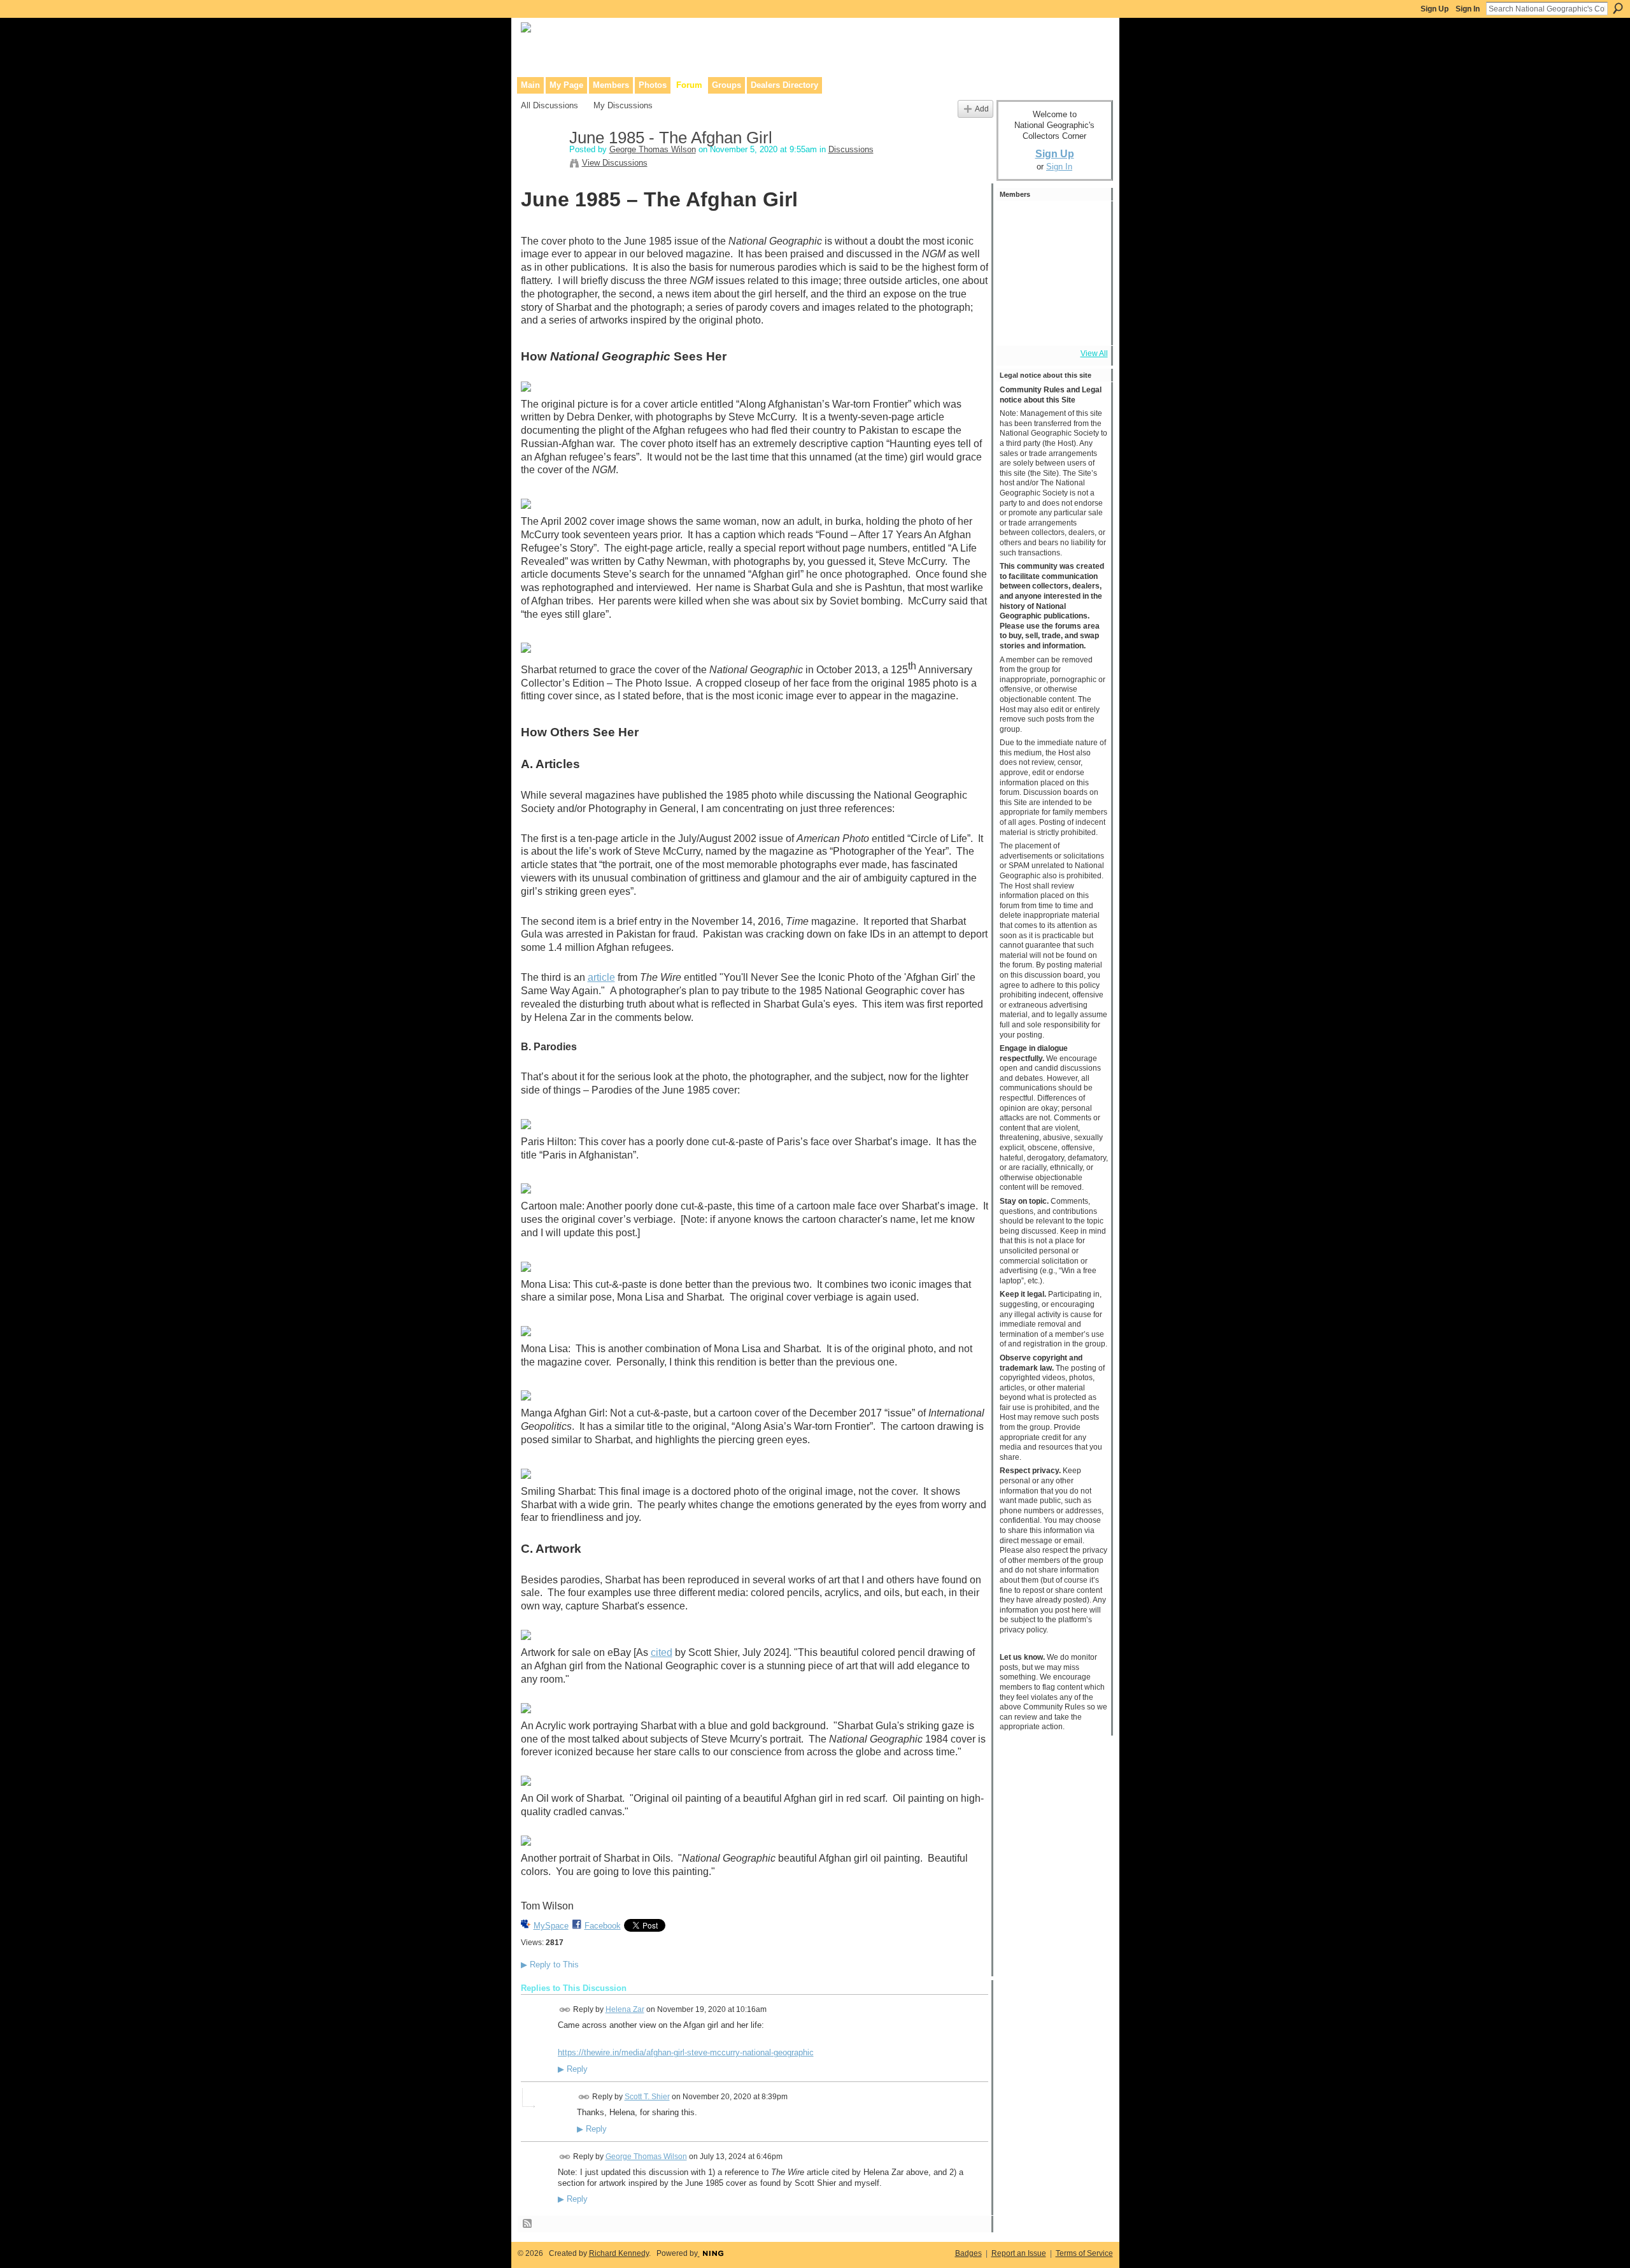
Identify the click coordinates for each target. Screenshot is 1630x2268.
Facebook (603, 1926)
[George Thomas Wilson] (541, 165)
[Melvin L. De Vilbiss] (1086, 222)
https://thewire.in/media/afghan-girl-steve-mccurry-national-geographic (686, 2052)
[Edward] (1051, 325)
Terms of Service (1084, 2253)
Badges (968, 2253)
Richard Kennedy (619, 2253)
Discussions (851, 149)
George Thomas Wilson (653, 149)
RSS (528, 2224)
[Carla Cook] (1086, 256)
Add (982, 109)
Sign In (1468, 9)
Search (1618, 8)
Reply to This (550, 1965)
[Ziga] (1086, 290)
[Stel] (1051, 222)
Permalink (565, 2010)
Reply (573, 2069)
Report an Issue (1019, 2253)
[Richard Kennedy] (1017, 256)
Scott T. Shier (647, 2097)
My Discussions (623, 105)
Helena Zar (625, 2009)
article (601, 977)
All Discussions (549, 105)
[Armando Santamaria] (1017, 290)
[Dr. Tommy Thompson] (1086, 325)
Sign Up (1435, 9)
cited (662, 1652)
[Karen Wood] (1017, 325)
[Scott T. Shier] (1017, 222)
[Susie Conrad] (1051, 290)
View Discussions (615, 163)
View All (1094, 353)
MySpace (551, 1926)
